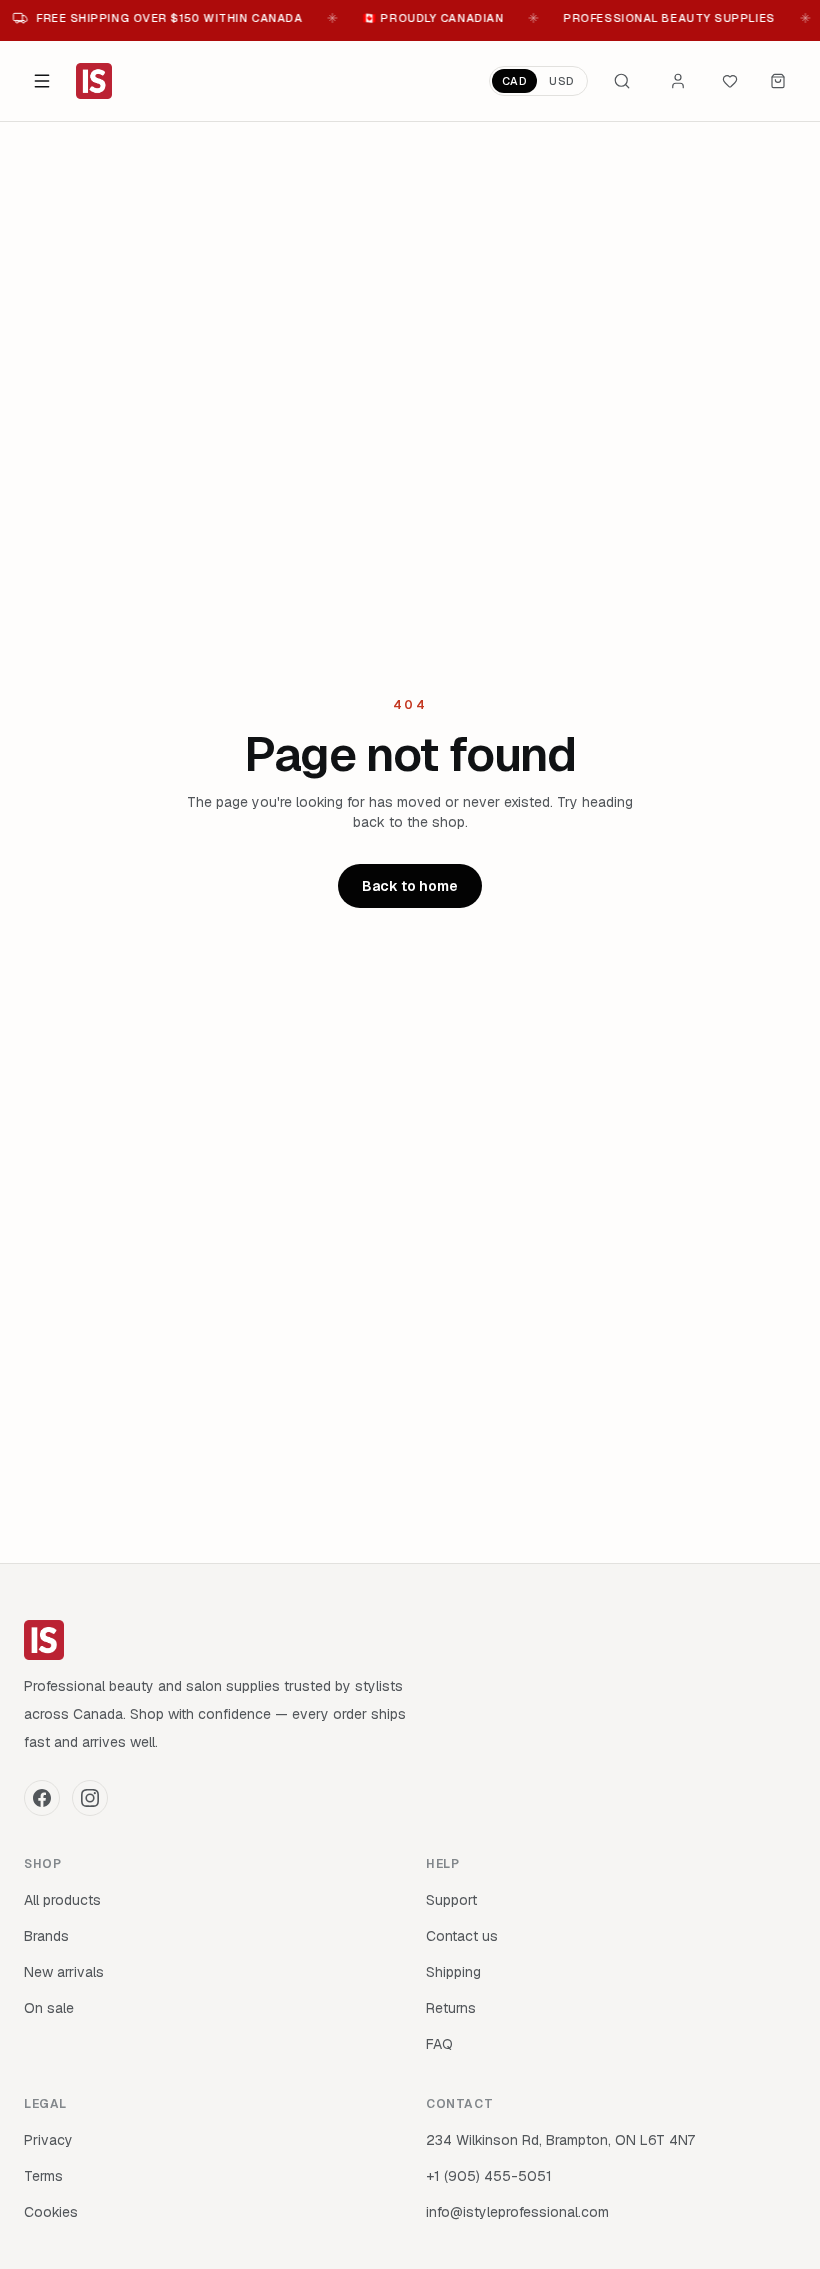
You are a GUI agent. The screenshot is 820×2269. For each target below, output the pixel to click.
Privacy (48, 2140)
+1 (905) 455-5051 (489, 2176)
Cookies (51, 2212)
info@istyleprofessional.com (517, 2212)
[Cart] (778, 81)
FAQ (439, 2044)
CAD (515, 81)
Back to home (410, 886)
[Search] (622, 81)
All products (62, 1900)
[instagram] (90, 1798)
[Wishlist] (730, 81)
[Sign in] (678, 81)
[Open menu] (42, 81)
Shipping (453, 1972)
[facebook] (42, 1798)
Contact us (462, 1936)
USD (562, 81)
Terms (43, 2176)
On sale (49, 2008)
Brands (46, 1936)
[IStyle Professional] (94, 81)
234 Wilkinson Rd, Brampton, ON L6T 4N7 (560, 2140)
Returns (451, 2008)
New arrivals (64, 1972)
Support (451, 1900)
